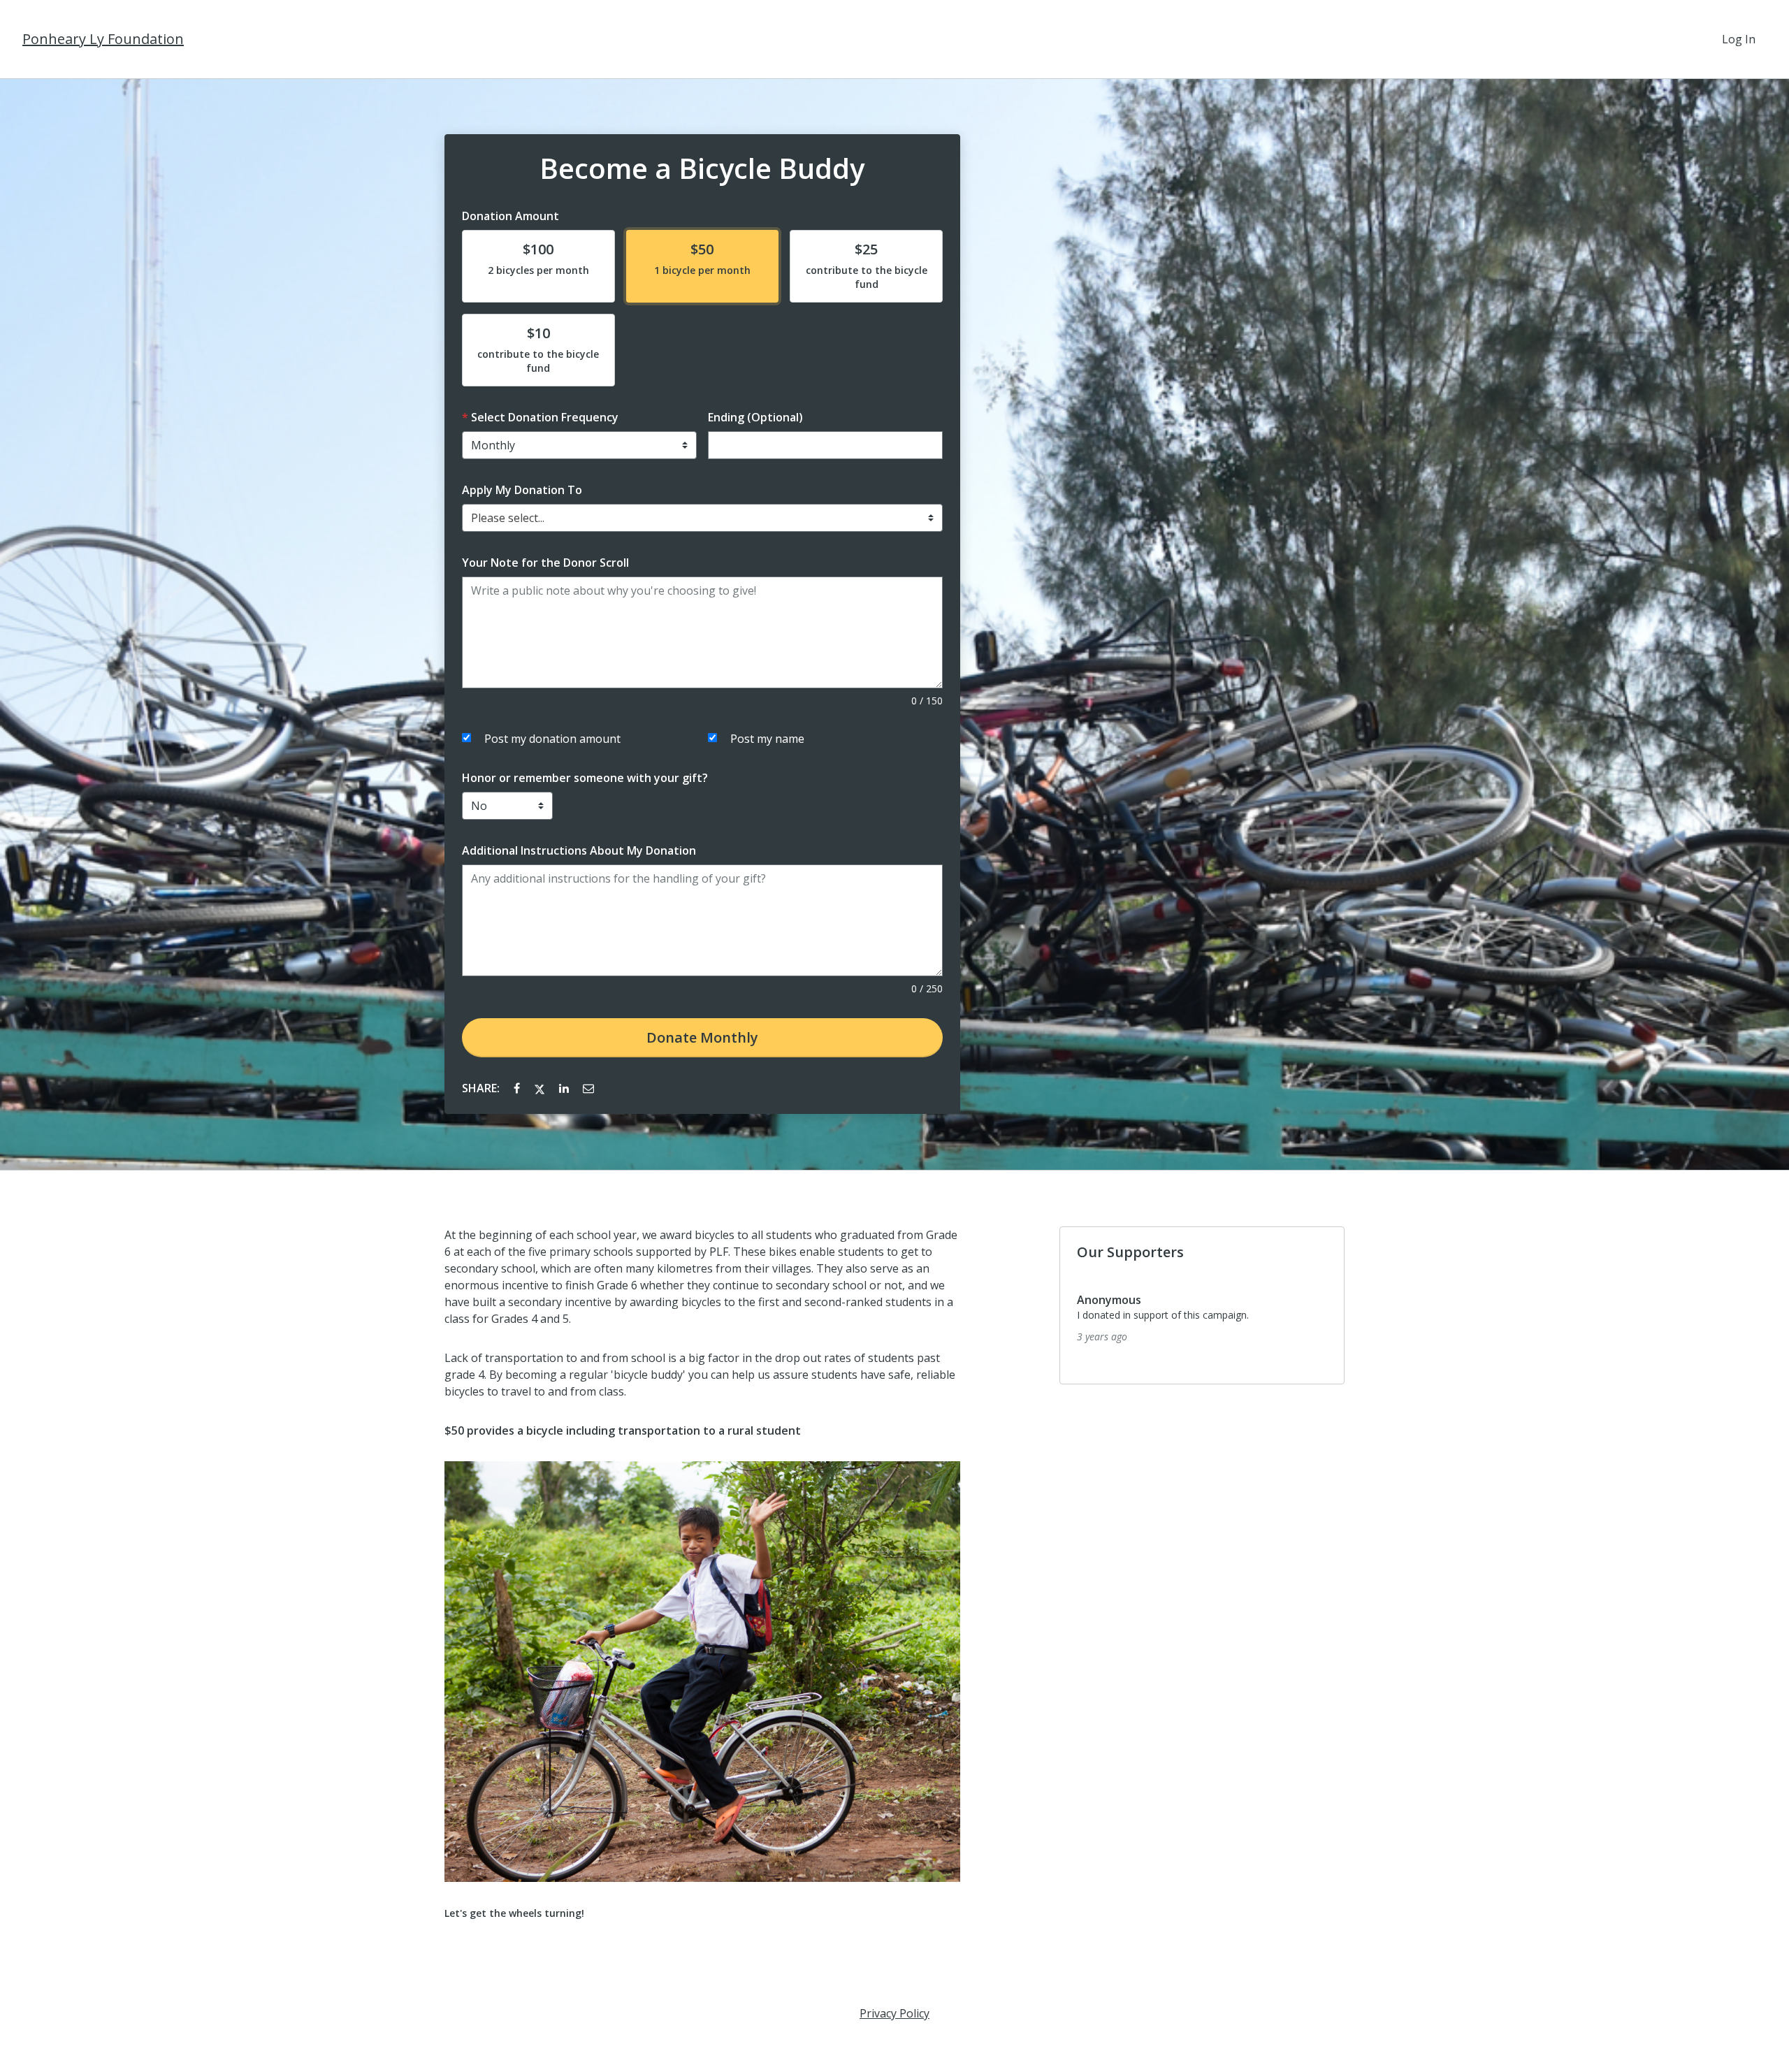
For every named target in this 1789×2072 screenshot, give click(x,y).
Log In (1739, 39)
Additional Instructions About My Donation (579, 850)
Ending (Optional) (755, 417)
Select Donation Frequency (545, 417)
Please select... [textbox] (508, 518)
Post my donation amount (552, 739)
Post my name (767, 739)
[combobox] (702, 518)
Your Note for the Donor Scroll (545, 563)
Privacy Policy (894, 2013)
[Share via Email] (588, 1088)
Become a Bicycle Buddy (702, 168)
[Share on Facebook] (518, 1088)
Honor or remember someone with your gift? (585, 778)
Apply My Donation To (522, 490)
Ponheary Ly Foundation (103, 39)
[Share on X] (541, 1088)
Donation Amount (510, 216)
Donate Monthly (702, 1037)
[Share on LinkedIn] (565, 1088)
